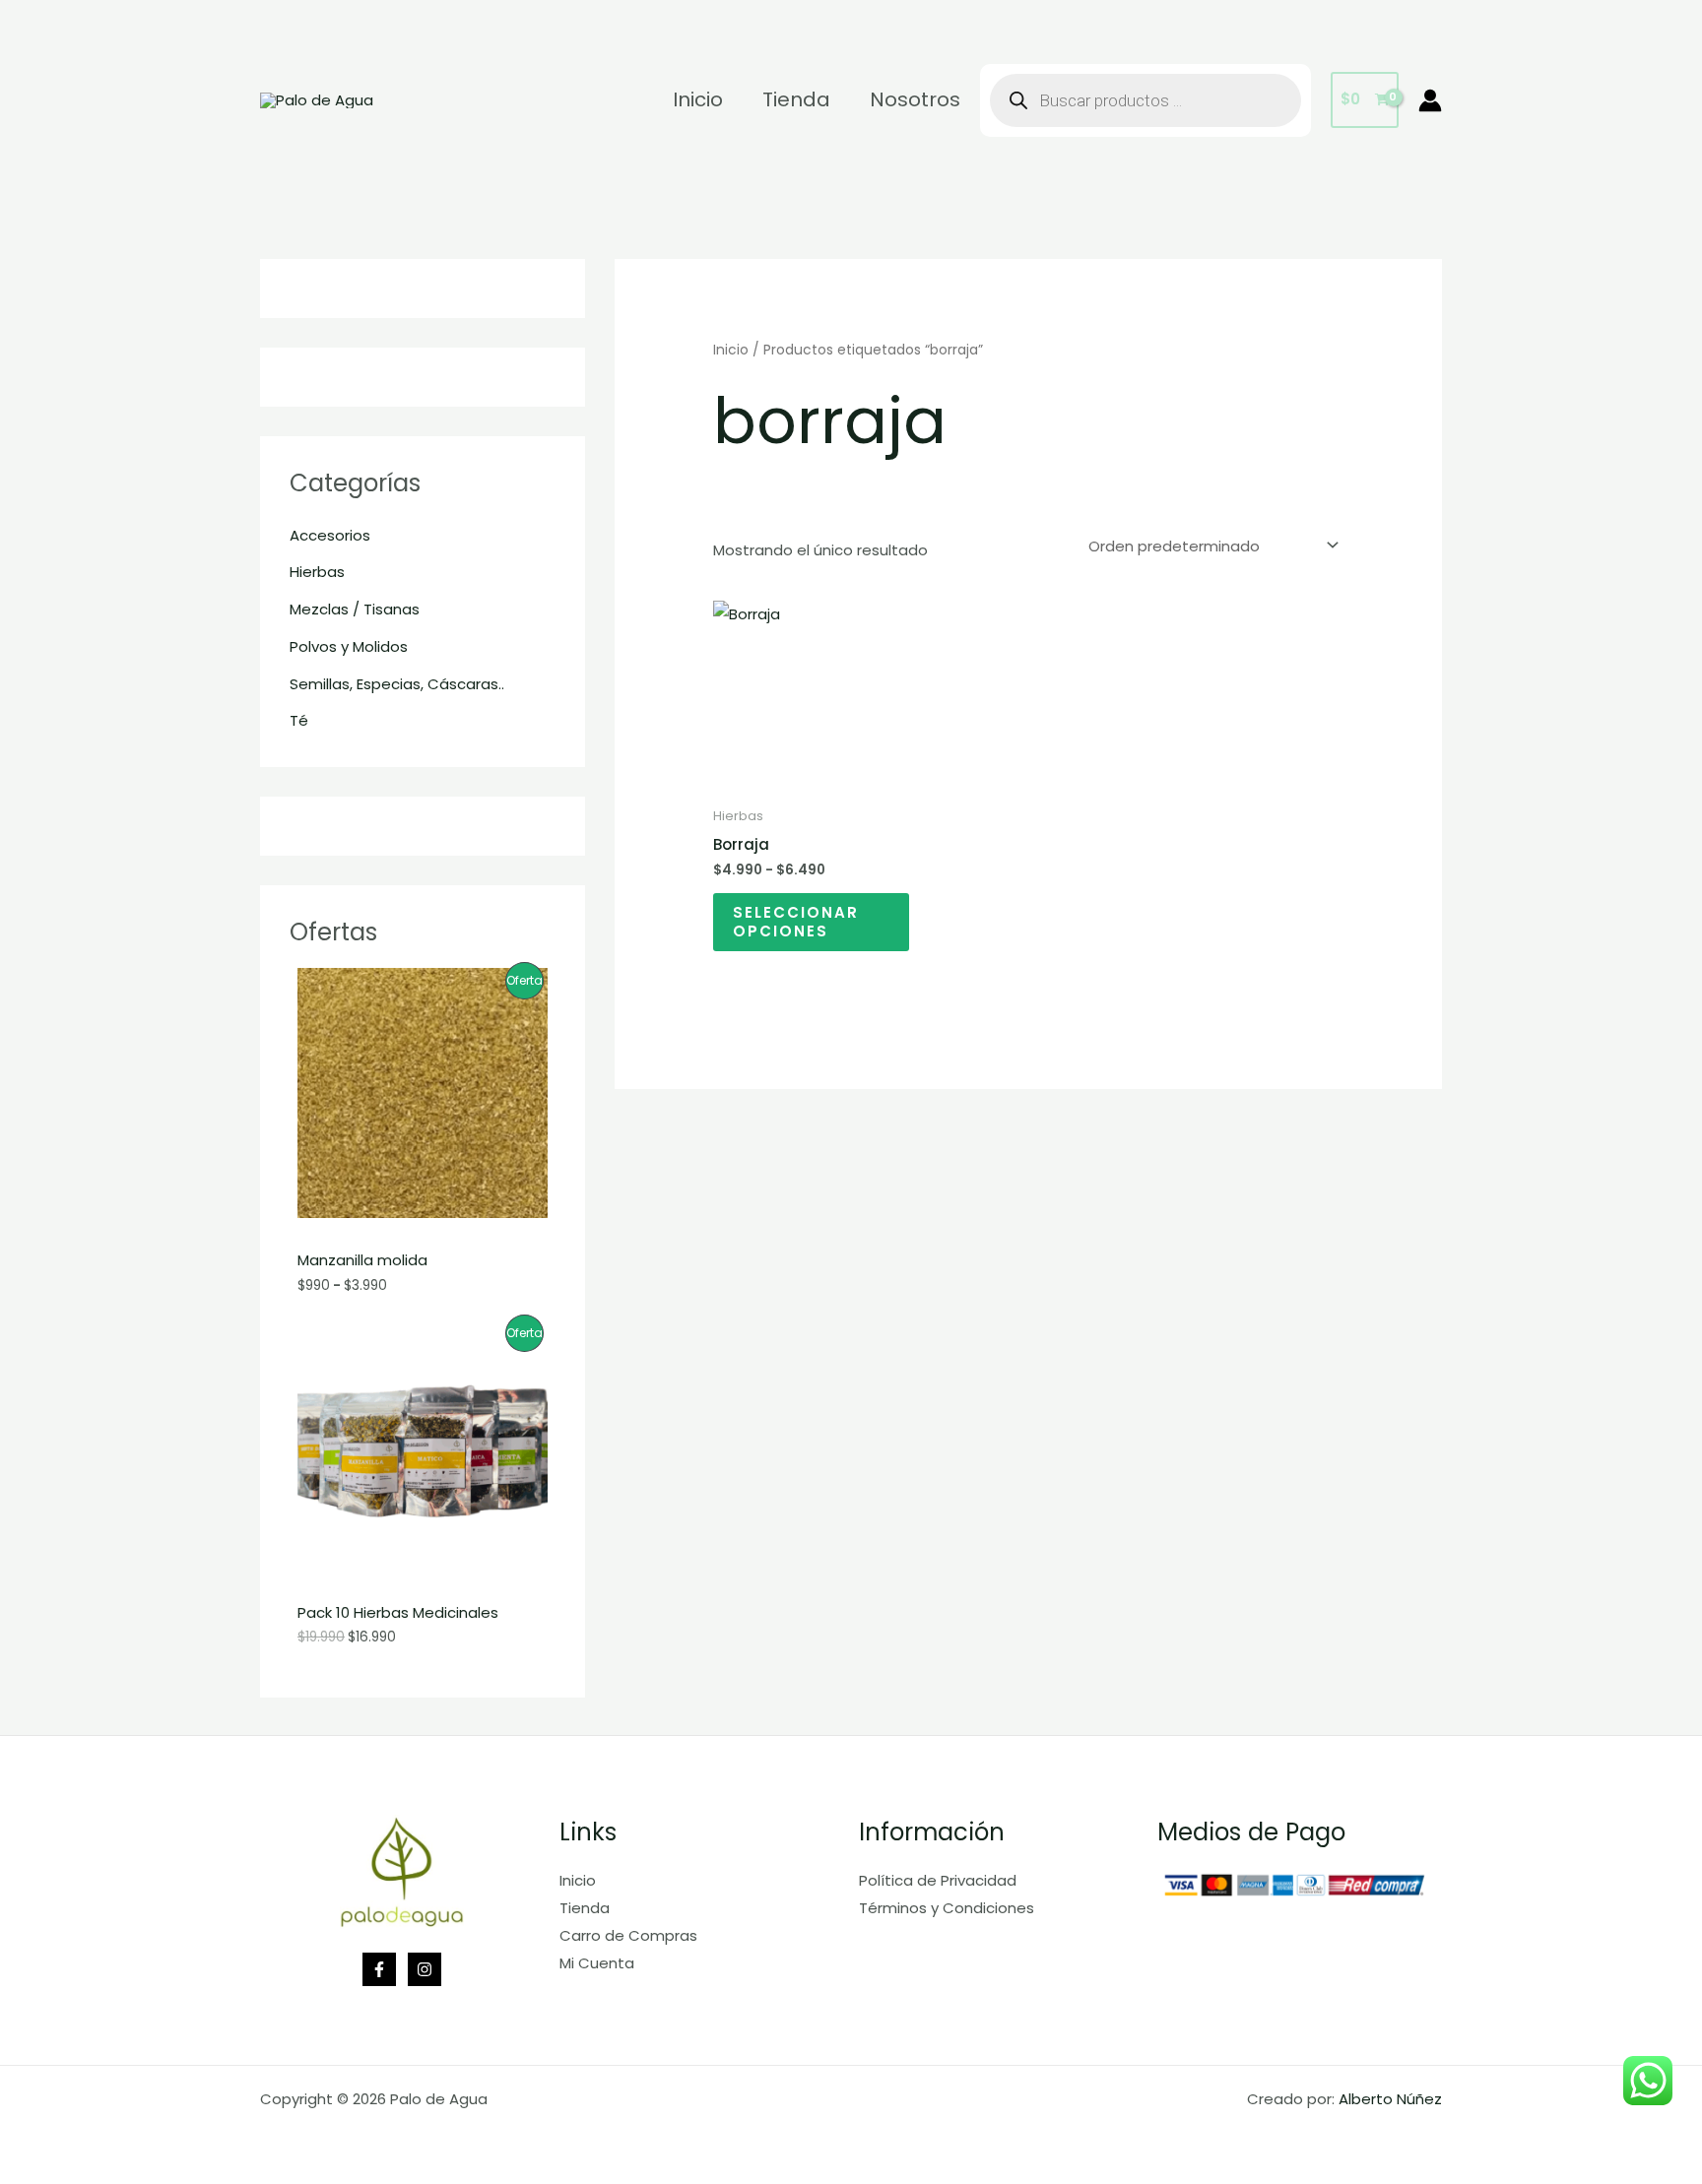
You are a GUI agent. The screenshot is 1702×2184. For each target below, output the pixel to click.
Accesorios (330, 535)
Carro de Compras (628, 1935)
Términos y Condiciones (947, 1908)
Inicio (731, 350)
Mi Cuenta (597, 1963)
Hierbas (317, 572)
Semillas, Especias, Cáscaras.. (397, 684)
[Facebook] (379, 1969)
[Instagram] (425, 1969)
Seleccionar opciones (796, 922)
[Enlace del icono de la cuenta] (1430, 100)
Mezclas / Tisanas (355, 609)
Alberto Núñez (1390, 2099)
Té (299, 720)
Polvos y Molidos (349, 646)
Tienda (585, 1908)
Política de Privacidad (938, 1880)
